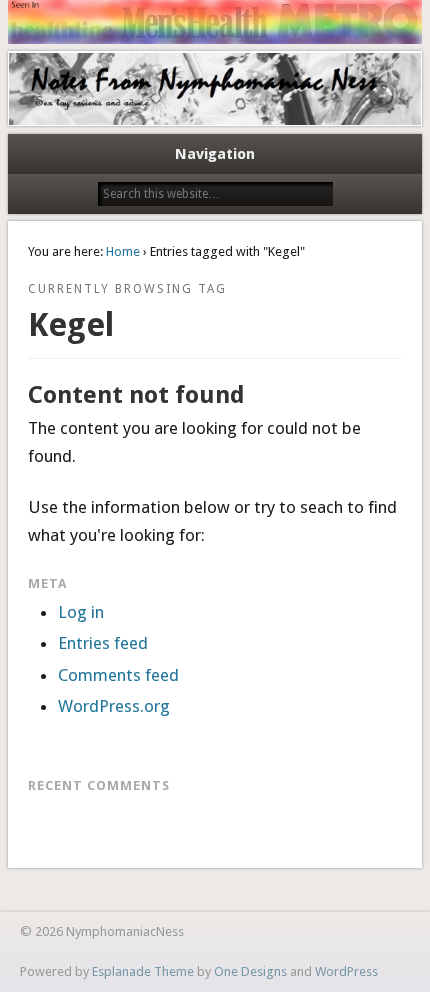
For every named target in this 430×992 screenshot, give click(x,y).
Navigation (215, 154)
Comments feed (118, 675)
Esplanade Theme (143, 971)
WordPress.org (114, 706)
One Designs (250, 971)
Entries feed (103, 643)
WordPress (346, 971)
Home (123, 251)
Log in (81, 612)
